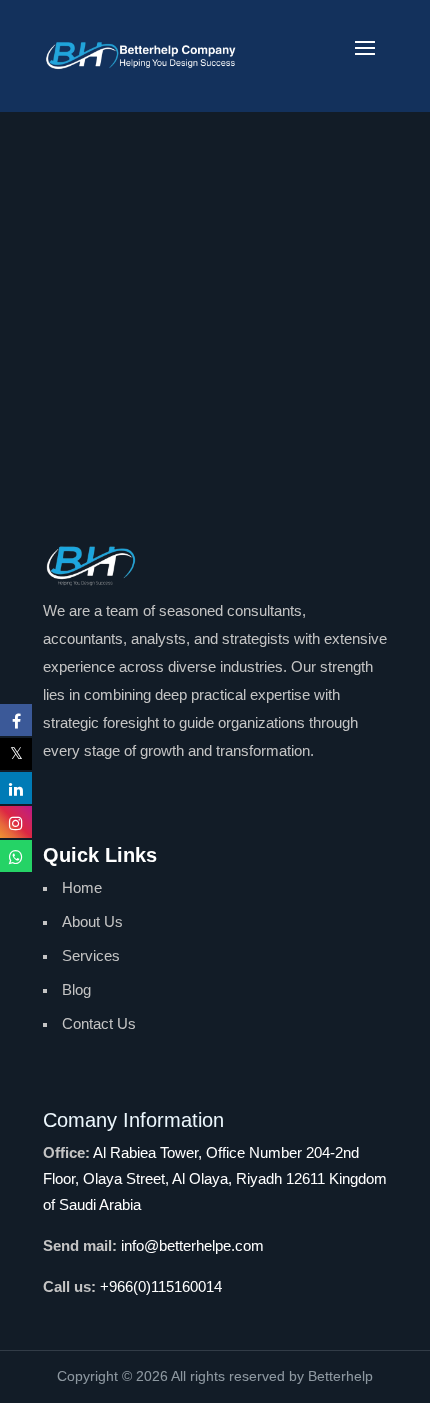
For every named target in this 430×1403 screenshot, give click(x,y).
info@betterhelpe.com (192, 1245)
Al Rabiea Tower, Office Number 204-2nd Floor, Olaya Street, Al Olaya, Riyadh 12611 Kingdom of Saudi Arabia (215, 1178)
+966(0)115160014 (161, 1286)
